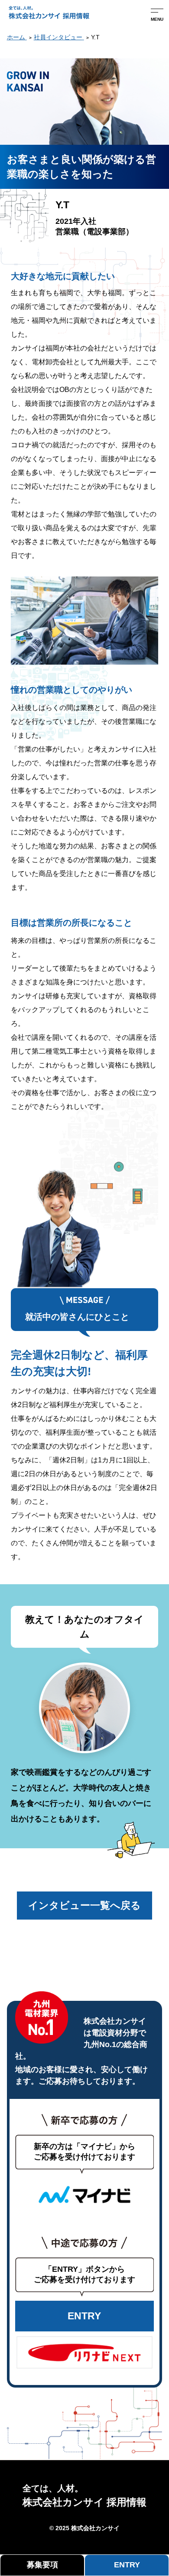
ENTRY (84, 2316)
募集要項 (42, 2565)
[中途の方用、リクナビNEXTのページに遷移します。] (84, 2352)
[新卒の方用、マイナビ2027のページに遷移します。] (84, 2195)
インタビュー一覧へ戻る (84, 1905)
